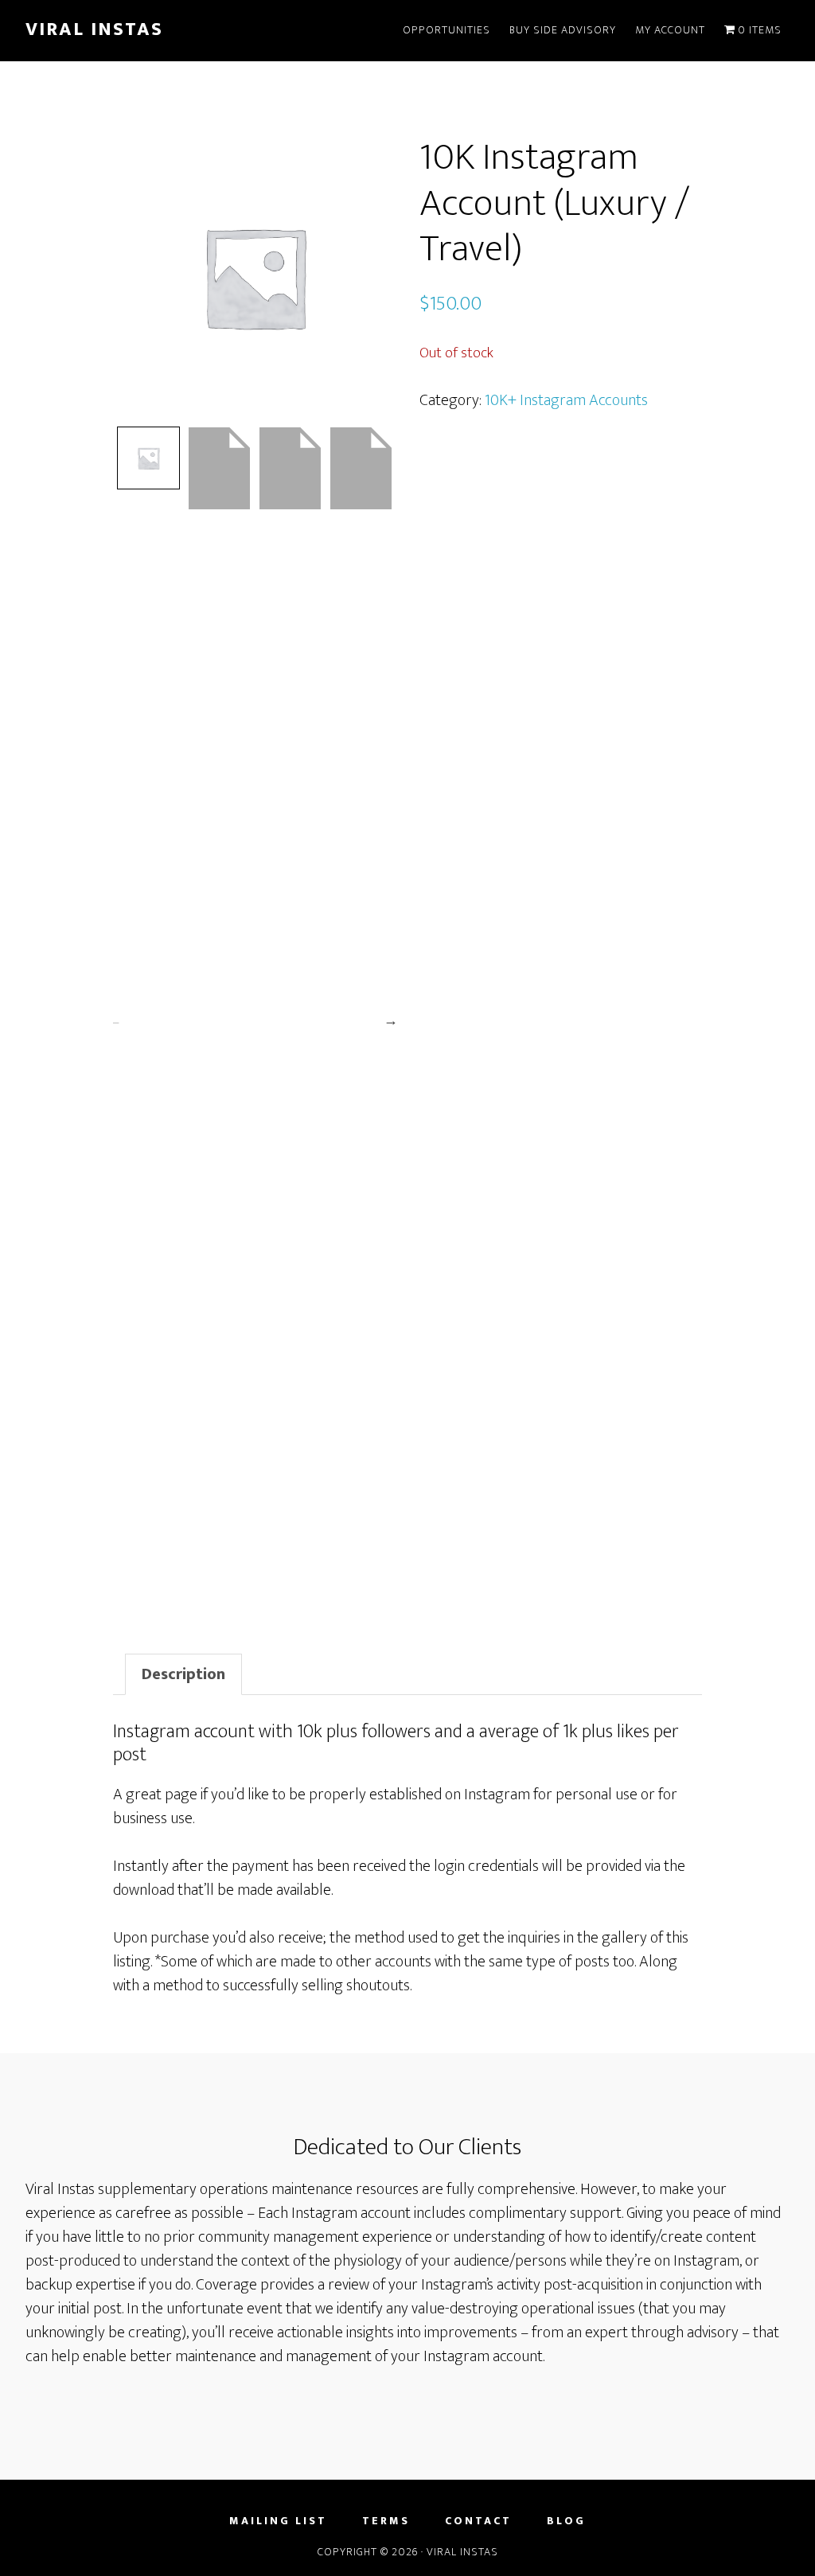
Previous (115, 1020)
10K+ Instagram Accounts (566, 400)
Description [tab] (183, 1674)
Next (392, 1020)
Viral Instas (94, 29)
